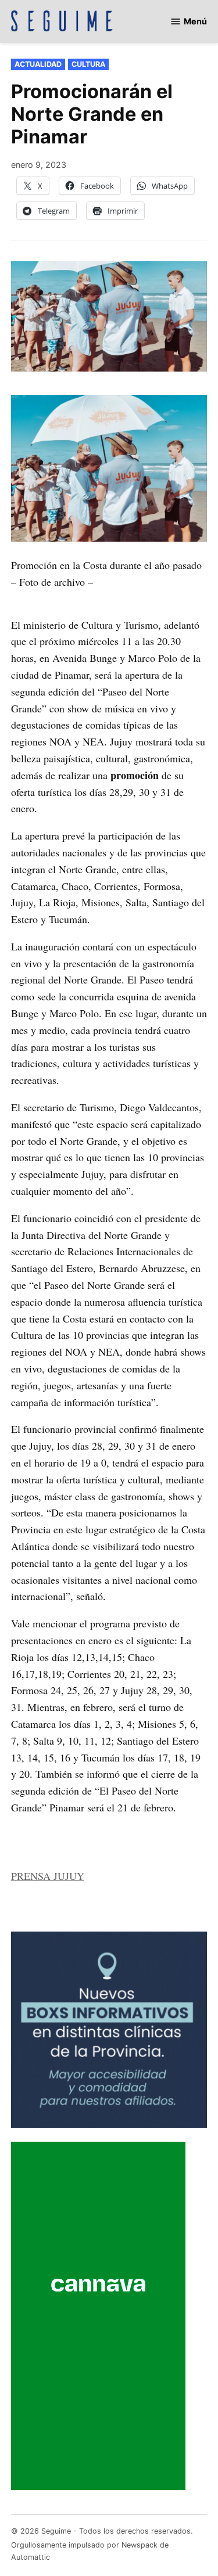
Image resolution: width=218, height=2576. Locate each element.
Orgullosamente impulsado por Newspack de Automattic (90, 2551)
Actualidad (38, 64)
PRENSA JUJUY (48, 1876)
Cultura (88, 64)
